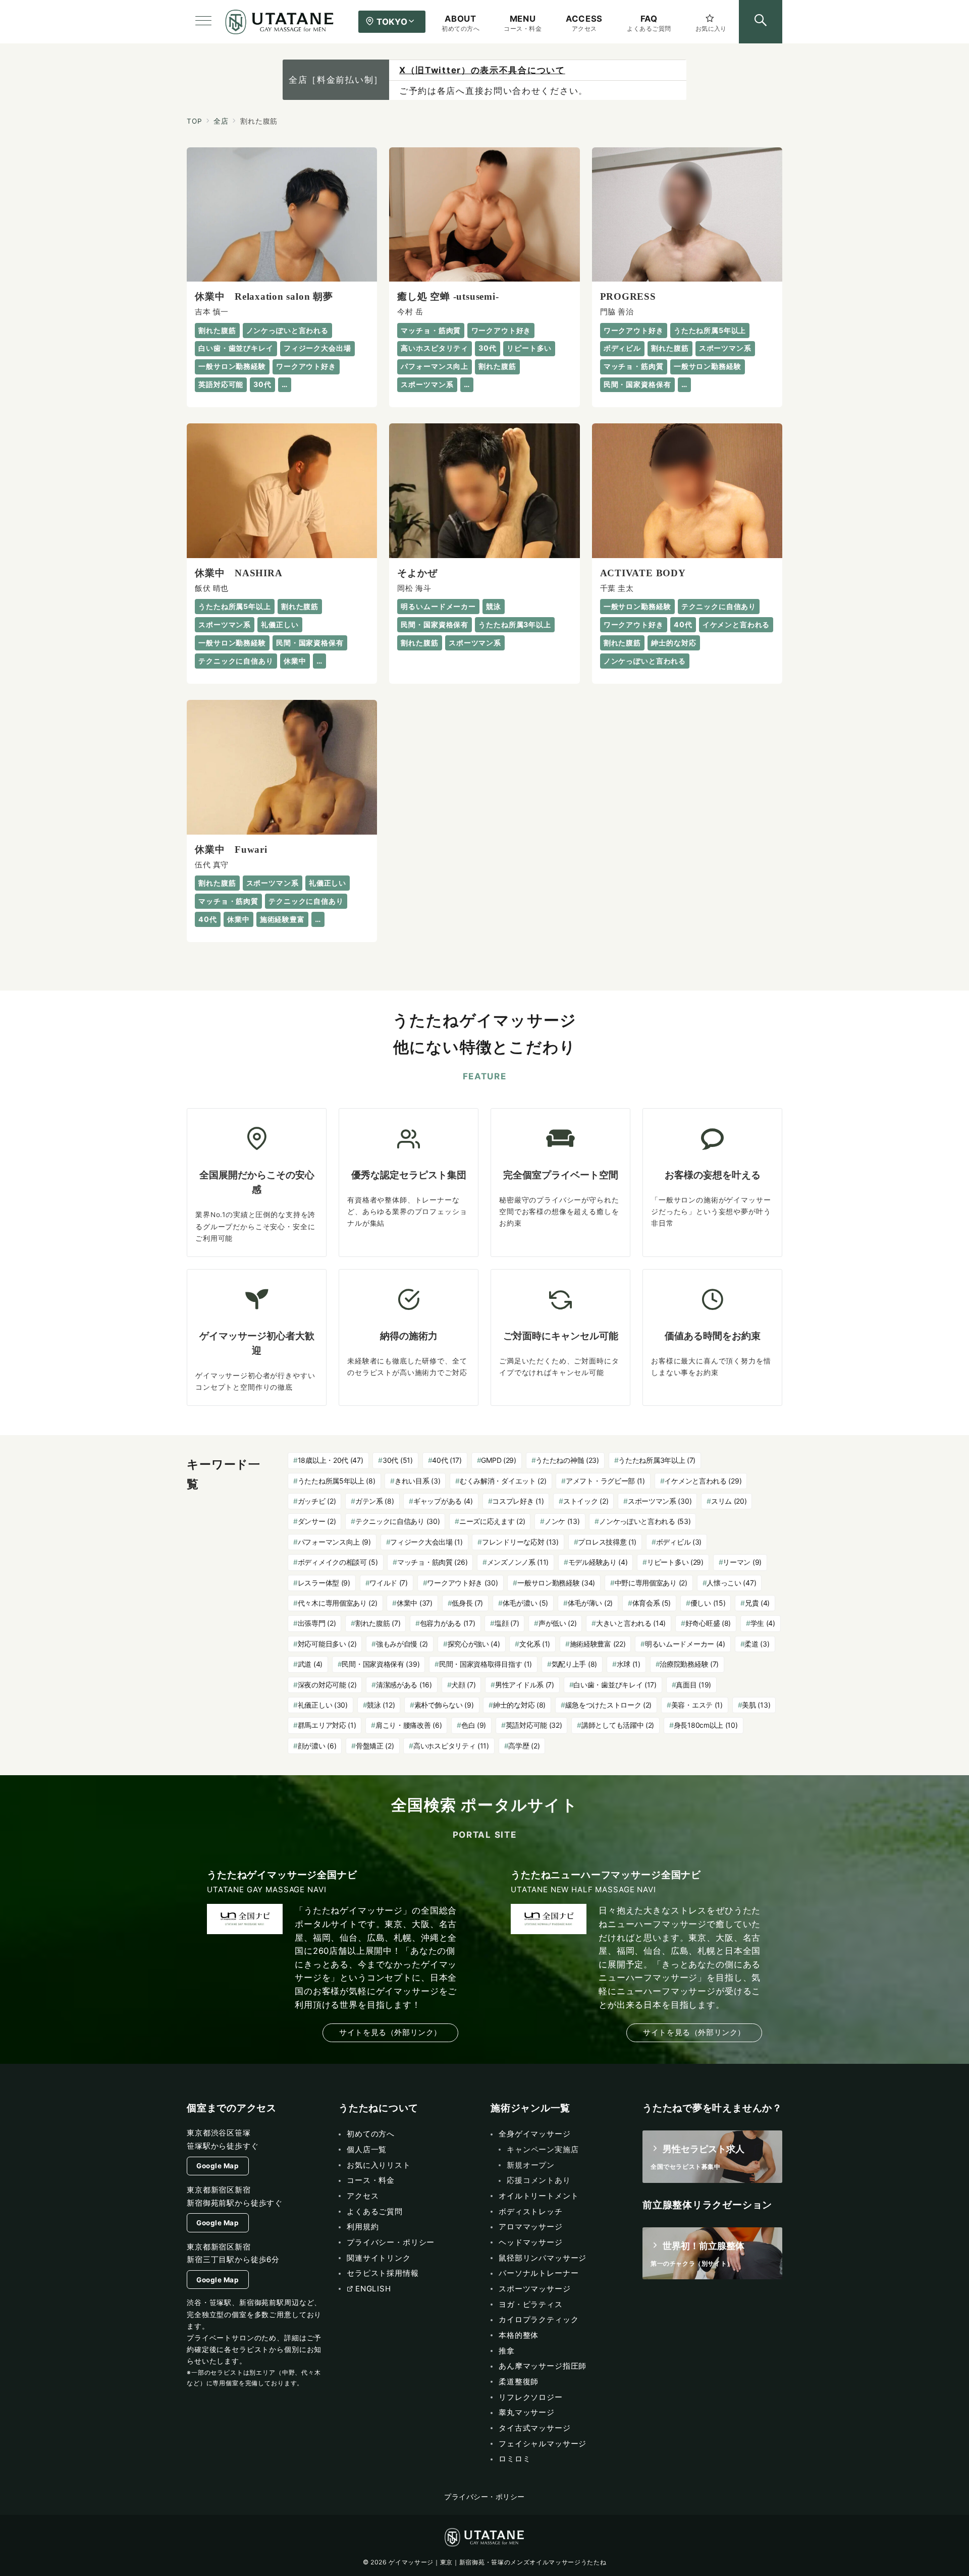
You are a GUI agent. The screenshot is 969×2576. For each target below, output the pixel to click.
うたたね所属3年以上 (657, 1460)
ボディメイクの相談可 (338, 1562)
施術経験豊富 (598, 1644)
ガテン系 (375, 1501)
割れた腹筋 (378, 1623)
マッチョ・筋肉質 (432, 1562)
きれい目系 (417, 1481)
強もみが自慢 (402, 1644)
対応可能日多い (327, 1644)
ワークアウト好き (462, 1583)
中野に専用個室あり (651, 1583)
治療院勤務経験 (689, 1664)
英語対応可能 (534, 1725)
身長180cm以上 (706, 1725)
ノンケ (562, 1521)
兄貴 (757, 1603)
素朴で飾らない (444, 1705)
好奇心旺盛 (708, 1623)
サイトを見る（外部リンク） (390, 2032)
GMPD (498, 1460)
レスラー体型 (324, 1583)
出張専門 (317, 1623)
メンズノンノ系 (518, 1562)
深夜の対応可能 (327, 1685)
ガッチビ (317, 1501)
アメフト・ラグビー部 (605, 1481)
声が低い (558, 1623)
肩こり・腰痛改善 (409, 1725)
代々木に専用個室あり (338, 1603)
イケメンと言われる (703, 1481)
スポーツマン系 (660, 1501)
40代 (447, 1460)
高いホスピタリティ (451, 1746)
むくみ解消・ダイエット (503, 1481)
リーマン (742, 1562)
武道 (310, 1664)
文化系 (535, 1644)
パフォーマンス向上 (334, 1542)
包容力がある (448, 1623)
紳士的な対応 (519, 1705)
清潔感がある (404, 1685)
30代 (398, 1460)
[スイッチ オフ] (761, 22)
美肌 (756, 1705)
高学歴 (524, 1746)
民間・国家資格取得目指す (486, 1664)
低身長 (467, 1603)
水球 (629, 1664)
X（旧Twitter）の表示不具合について (482, 70)
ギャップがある (443, 1501)
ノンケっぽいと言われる (645, 1521)
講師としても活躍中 (618, 1725)
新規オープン (531, 2165)
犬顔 (463, 1685)
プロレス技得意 (607, 1542)
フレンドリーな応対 (520, 1542)
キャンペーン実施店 (543, 2149)
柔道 (757, 1644)
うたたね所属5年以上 (337, 1481)
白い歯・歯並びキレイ (615, 1685)
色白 (474, 1725)
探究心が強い (474, 1644)
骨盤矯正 (375, 1746)
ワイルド (389, 1583)
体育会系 (652, 1603)
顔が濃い (317, 1746)
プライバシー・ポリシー (484, 2497)
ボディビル (679, 1542)
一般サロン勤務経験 (556, 1583)
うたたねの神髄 (567, 1460)
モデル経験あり (598, 1562)
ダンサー (317, 1521)
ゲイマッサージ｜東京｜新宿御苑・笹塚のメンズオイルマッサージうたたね (497, 2562)
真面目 (693, 1685)
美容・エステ (697, 1705)
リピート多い (675, 1562)
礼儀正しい (323, 1705)
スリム (729, 1501)
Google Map (218, 2166)
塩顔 (507, 1623)
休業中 (415, 1603)
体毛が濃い (525, 1603)
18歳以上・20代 (331, 1460)
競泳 (381, 1705)
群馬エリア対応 (327, 1725)
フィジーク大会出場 (426, 1542)
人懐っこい (731, 1583)
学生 (763, 1623)
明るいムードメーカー (685, 1644)
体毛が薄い (590, 1603)
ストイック (586, 1501)
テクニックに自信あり (398, 1521)
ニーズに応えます (492, 1521)
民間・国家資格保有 (381, 1664)
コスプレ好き (518, 1501)
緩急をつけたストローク (609, 1705)
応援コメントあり (539, 2180)
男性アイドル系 (525, 1685)
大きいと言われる (631, 1623)
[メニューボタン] (203, 22)
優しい (708, 1603)
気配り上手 (574, 1664)
